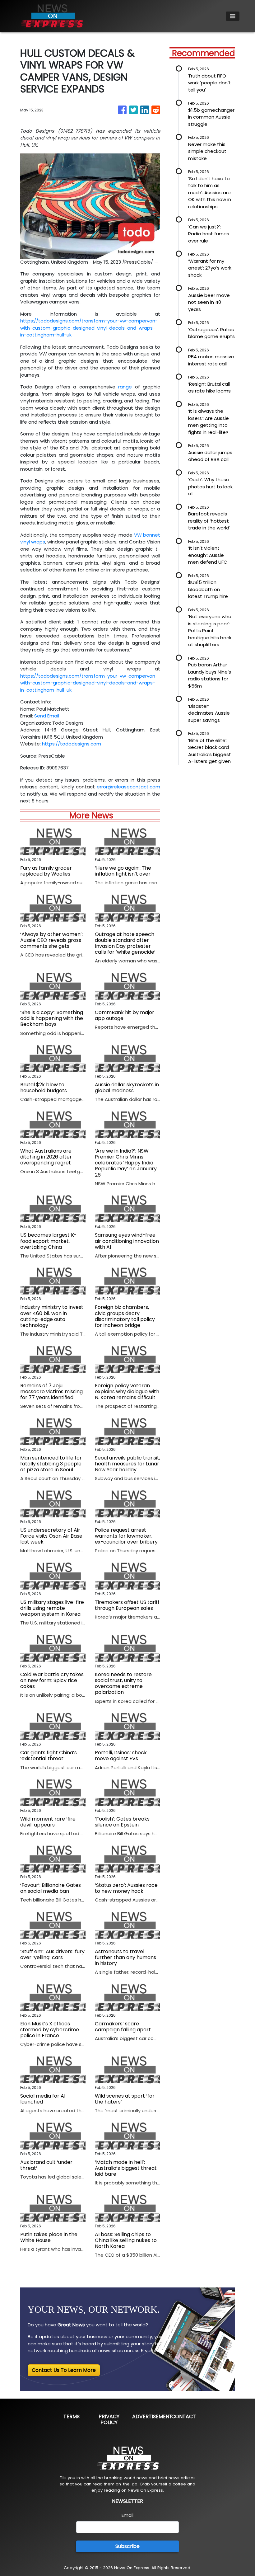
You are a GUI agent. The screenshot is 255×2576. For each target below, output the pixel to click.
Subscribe (127, 2546)
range (125, 387)
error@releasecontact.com (128, 787)
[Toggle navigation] (233, 16)
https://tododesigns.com (72, 744)
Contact (184, 2416)
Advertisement (152, 2416)
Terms (72, 2416)
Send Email (47, 716)
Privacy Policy (109, 2419)
